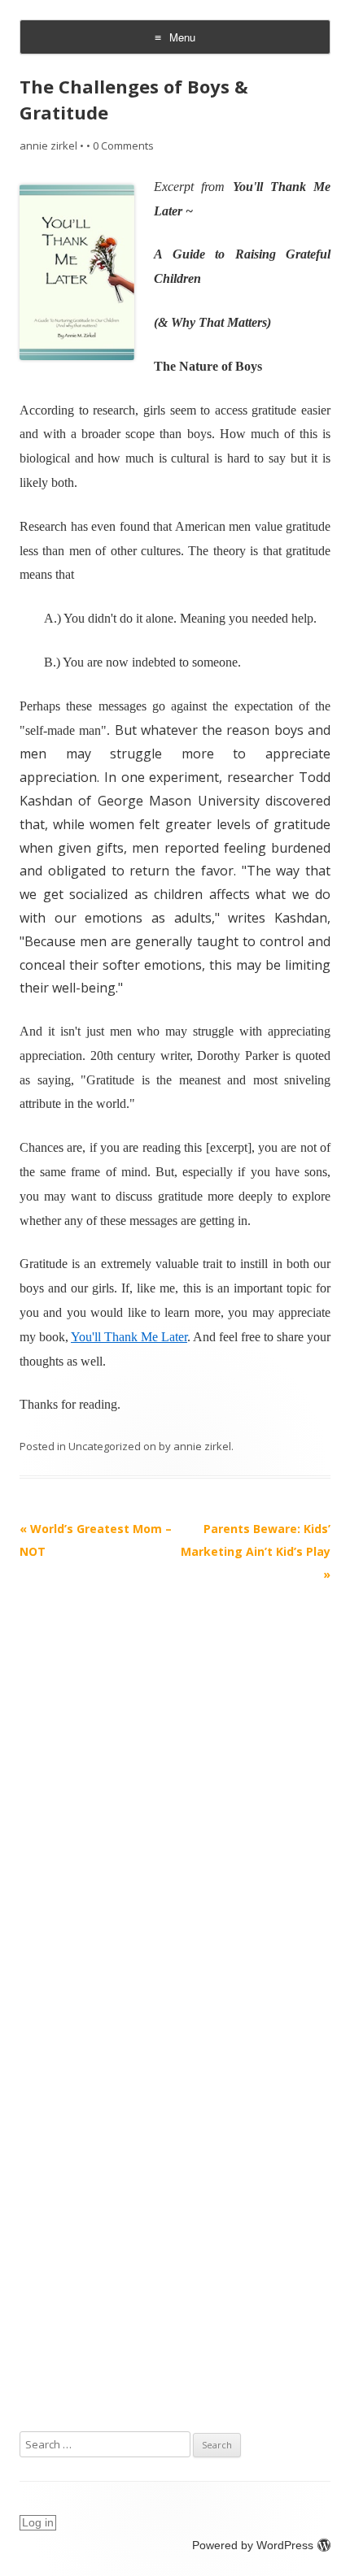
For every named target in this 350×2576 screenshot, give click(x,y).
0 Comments (123, 146)
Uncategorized (105, 1446)
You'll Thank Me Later (129, 1337)
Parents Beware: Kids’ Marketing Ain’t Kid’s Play (256, 1551)
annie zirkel (48, 146)
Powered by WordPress (253, 2545)
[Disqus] (175, 1789)
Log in (38, 2522)
